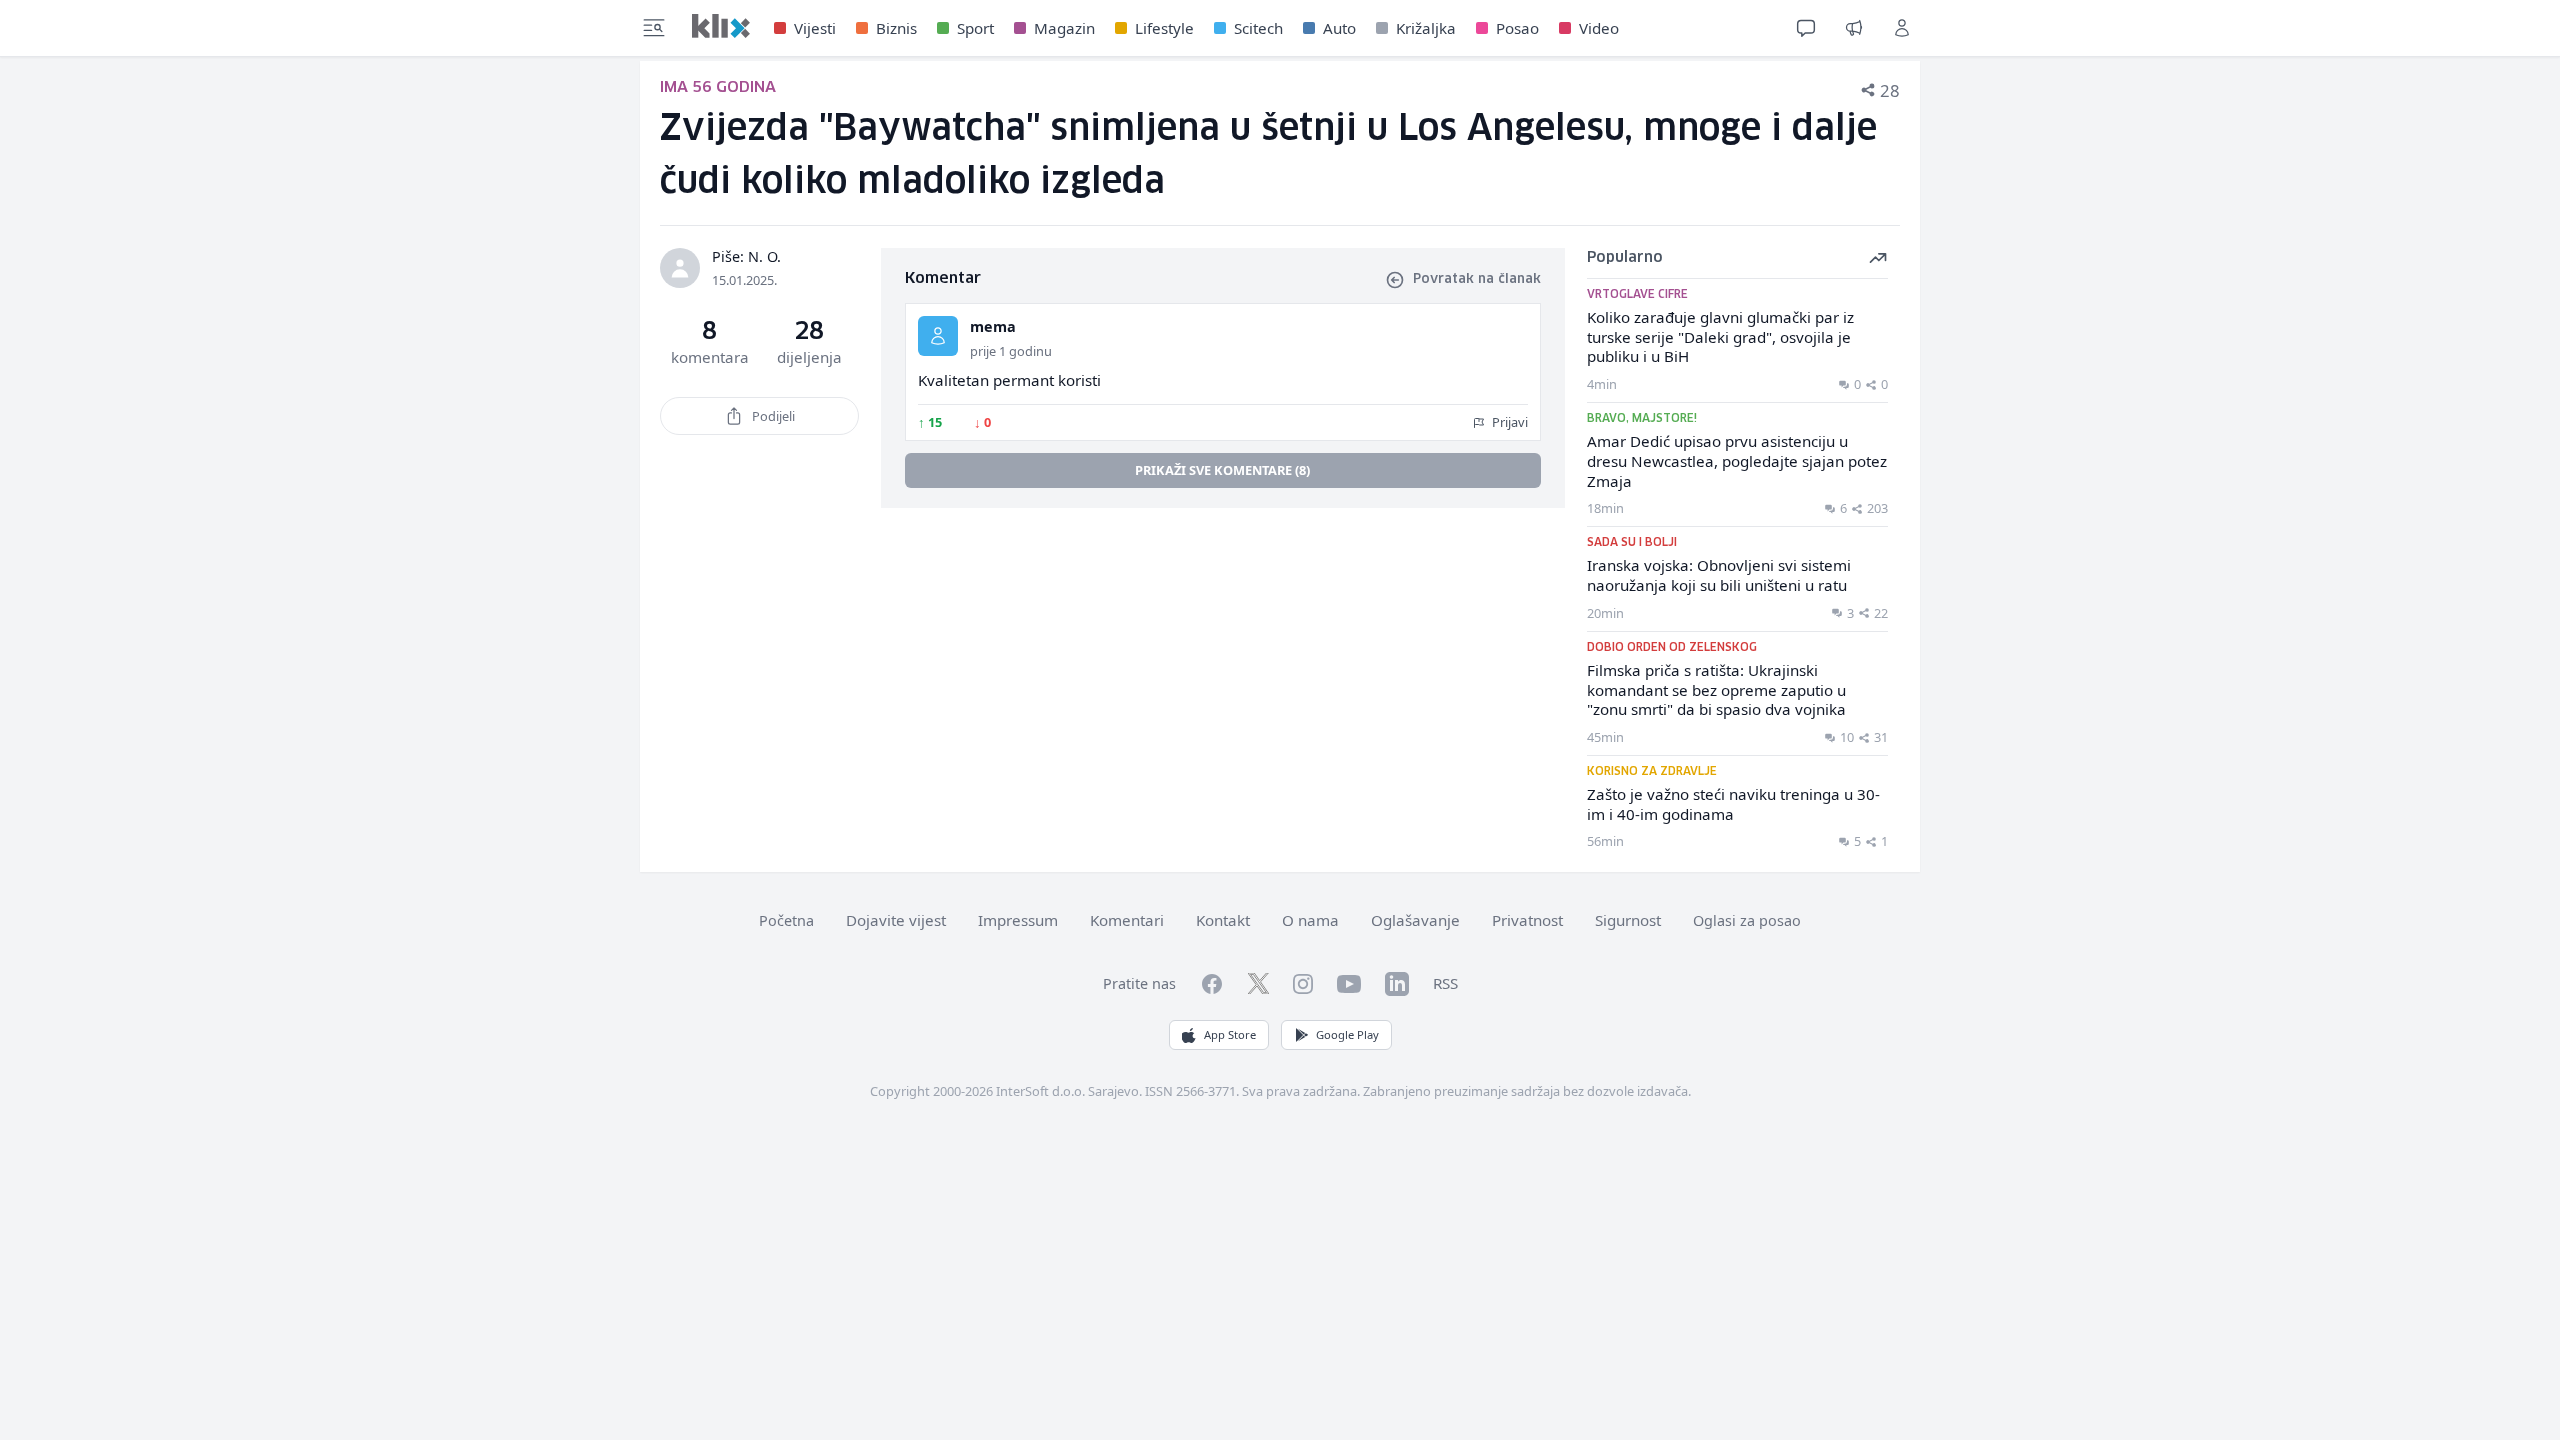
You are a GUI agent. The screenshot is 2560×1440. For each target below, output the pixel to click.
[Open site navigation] (654, 28)
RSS (1445, 983)
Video (1599, 28)
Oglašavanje (1415, 920)
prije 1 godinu (1011, 351)
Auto (1339, 28)
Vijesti (815, 28)
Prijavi (1508, 422)
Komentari (1127, 920)
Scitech (1258, 28)
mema (993, 326)
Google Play (1347, 1034)
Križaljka (1426, 28)
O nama (1310, 920)
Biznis (896, 28)
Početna (786, 920)
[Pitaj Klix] (1806, 28)
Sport (975, 28)
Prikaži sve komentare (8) (1222, 470)
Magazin (1064, 28)
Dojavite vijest (896, 920)
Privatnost (1527, 920)
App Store (1230, 1034)
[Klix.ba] (721, 26)
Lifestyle (1164, 28)
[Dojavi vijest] (1854, 28)
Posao (1517, 28)
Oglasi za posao (1747, 920)
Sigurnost (1628, 920)
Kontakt (1223, 920)
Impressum (1018, 920)
